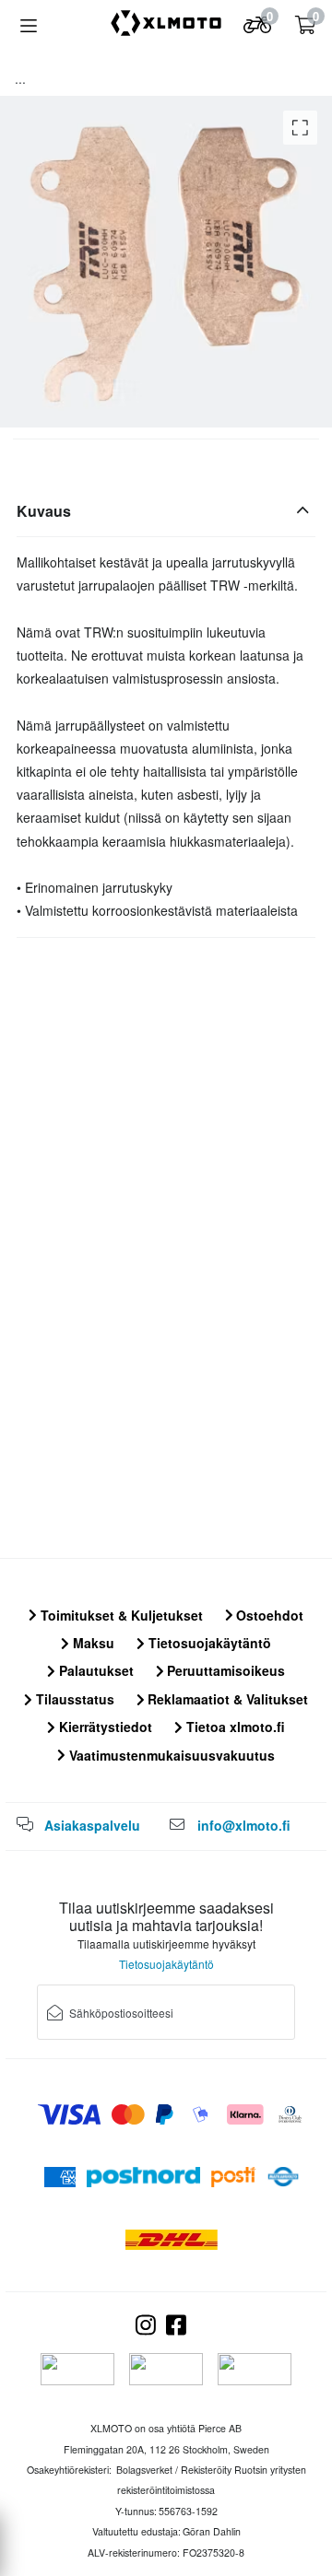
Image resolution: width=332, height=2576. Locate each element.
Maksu (92, 1643)
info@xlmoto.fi (244, 1825)
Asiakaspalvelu (92, 1825)
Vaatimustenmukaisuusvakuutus (170, 1755)
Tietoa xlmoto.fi (234, 1727)
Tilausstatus (73, 1699)
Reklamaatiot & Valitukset (226, 1699)
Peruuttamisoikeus (224, 1670)
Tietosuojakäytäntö (208, 1643)
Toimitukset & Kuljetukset (120, 1615)
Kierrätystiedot (104, 1727)
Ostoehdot (268, 1615)
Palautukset (95, 1670)
